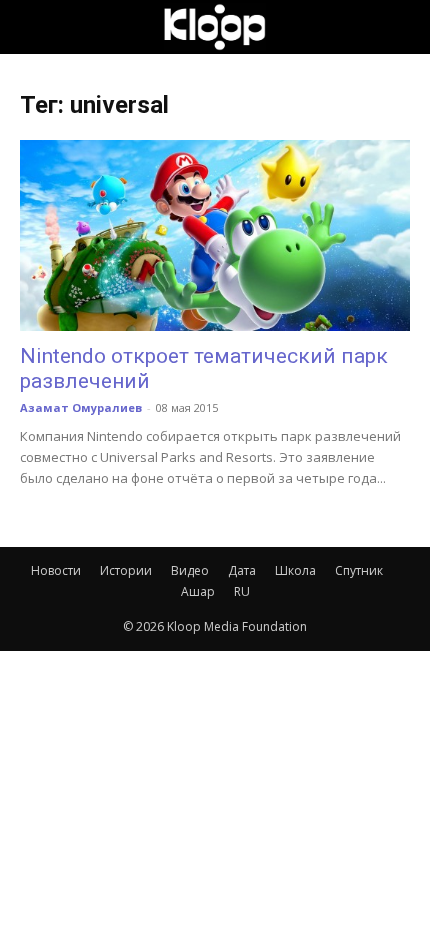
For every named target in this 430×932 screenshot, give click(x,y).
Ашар (198, 591)
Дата (242, 570)
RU (242, 591)
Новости (56, 570)
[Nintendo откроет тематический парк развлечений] (215, 235)
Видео (190, 570)
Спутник (359, 570)
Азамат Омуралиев (81, 407)
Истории (126, 570)
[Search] (402, 27)
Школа (295, 570)
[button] (34, 27)
